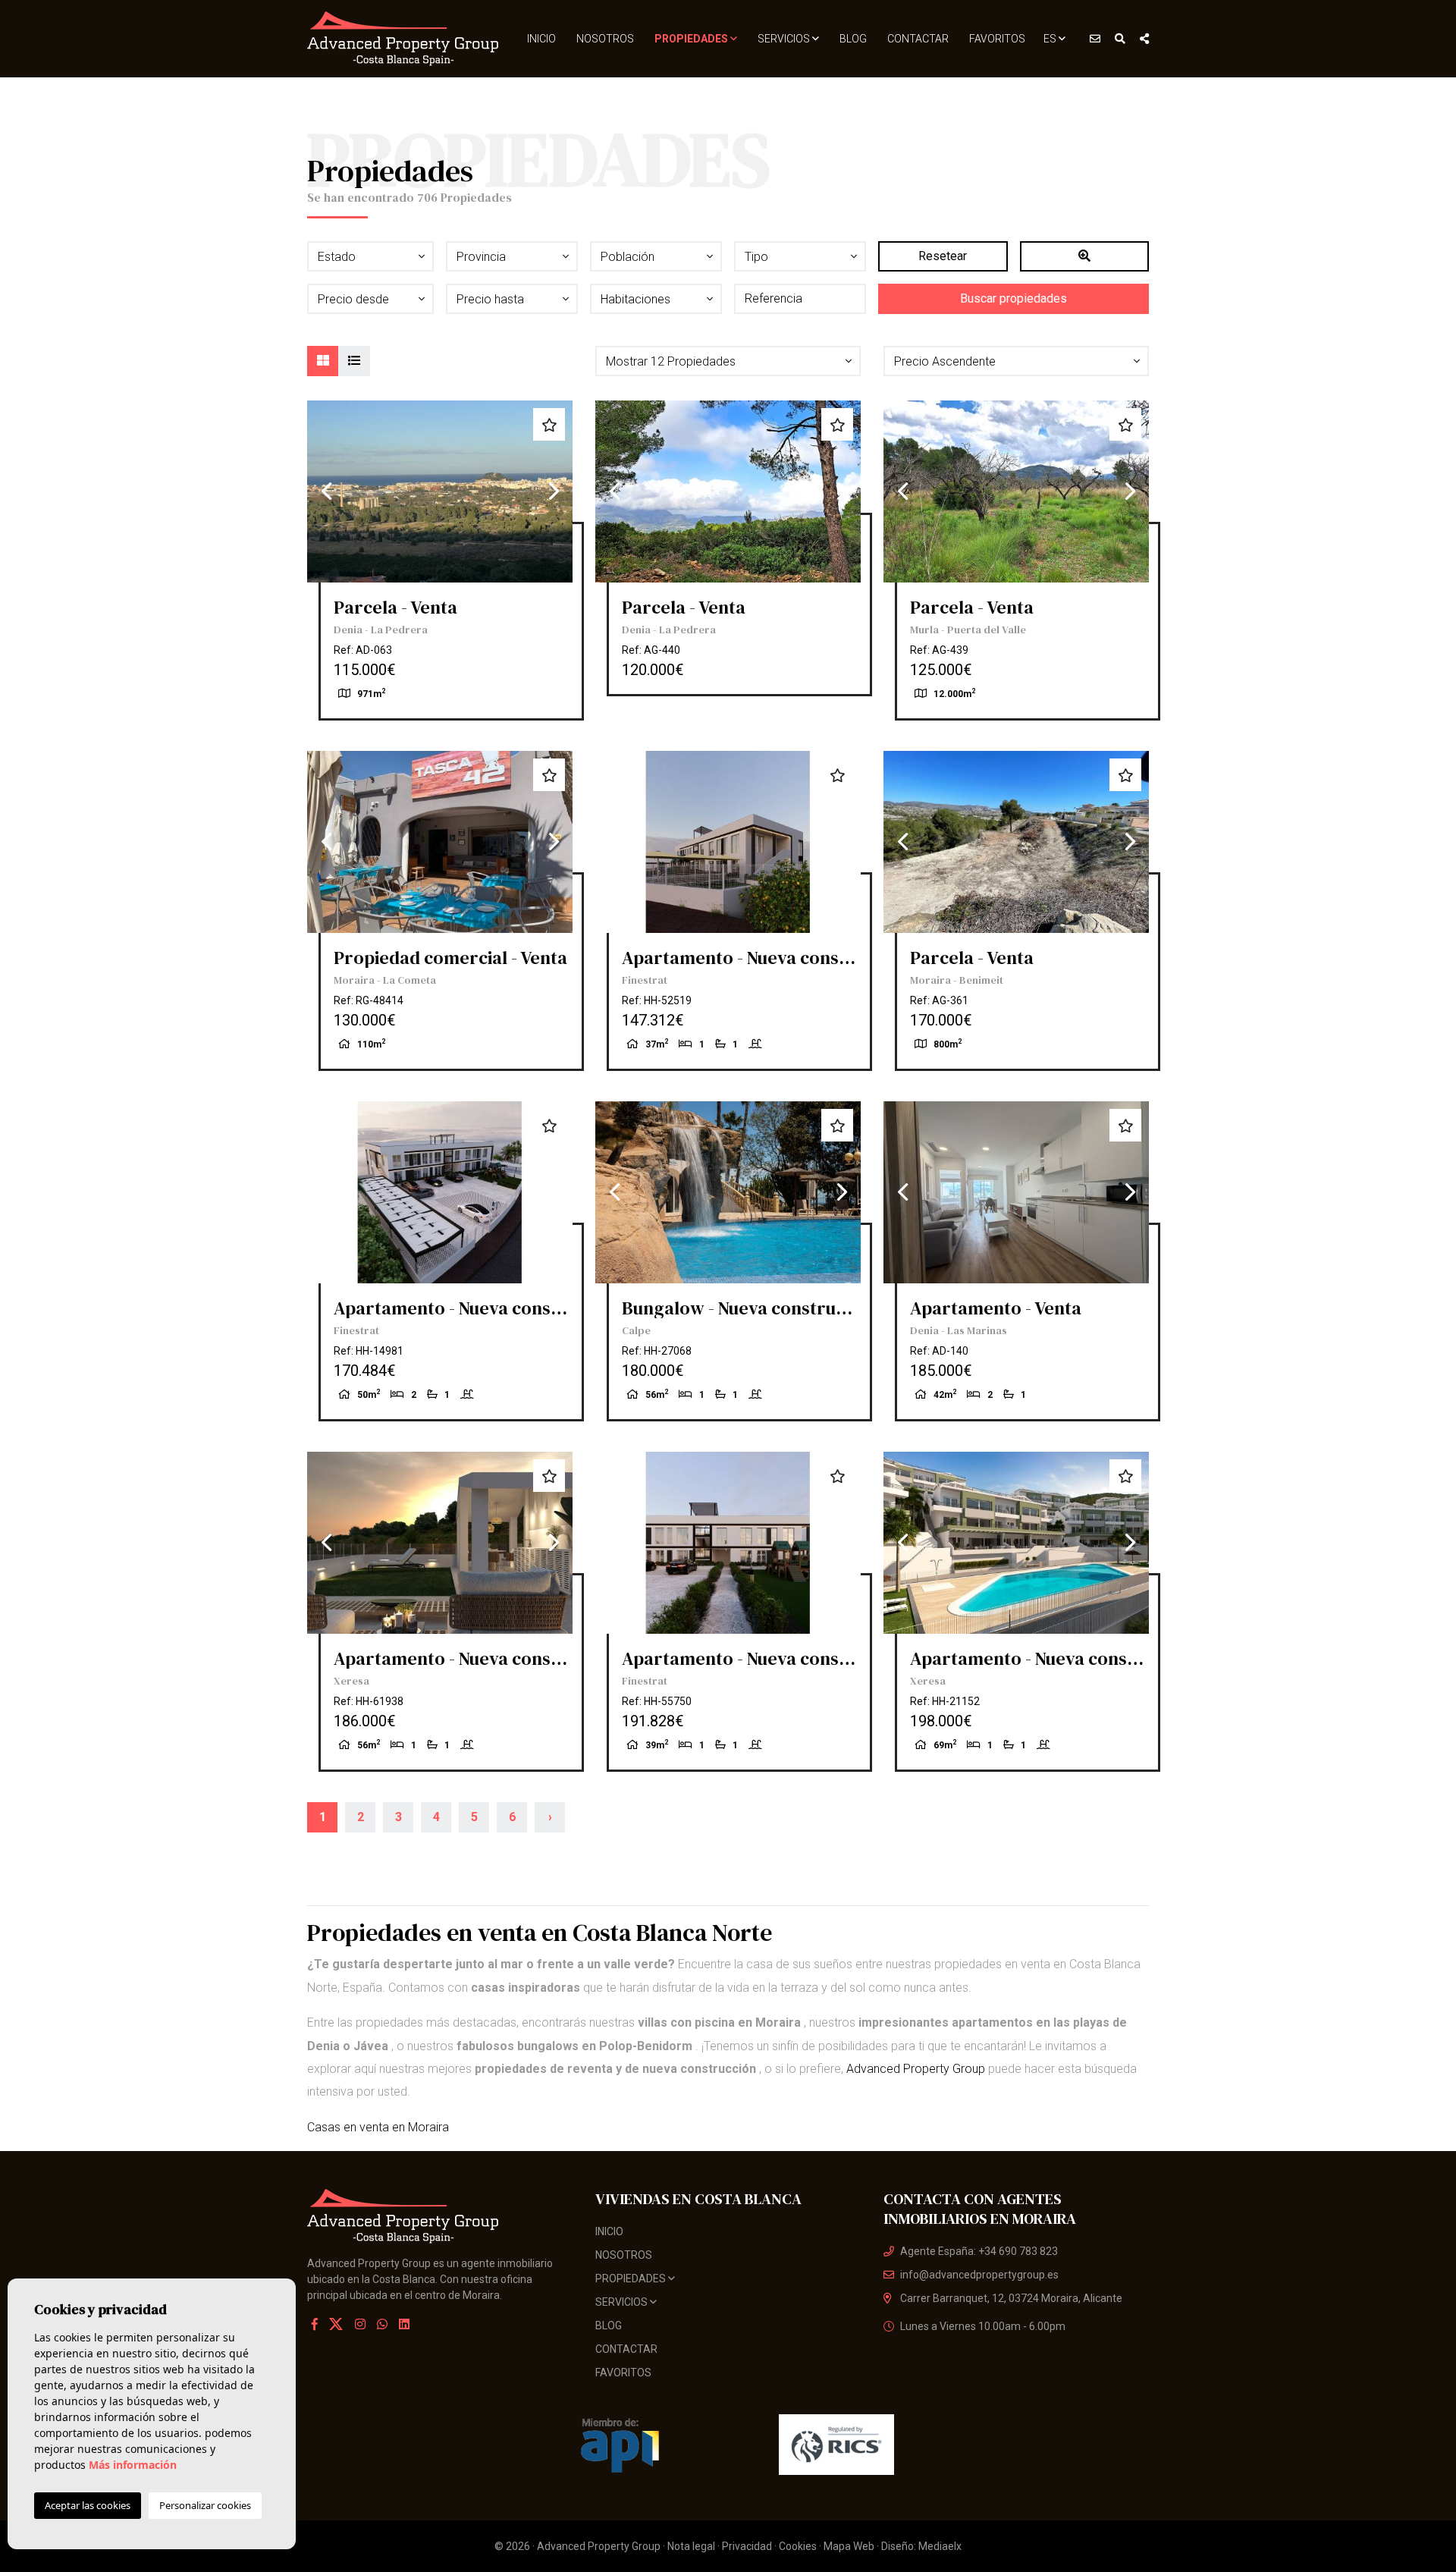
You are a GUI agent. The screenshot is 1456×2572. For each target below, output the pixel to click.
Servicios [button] (785, 39)
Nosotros (605, 39)
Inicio (541, 39)
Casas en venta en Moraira (378, 2127)
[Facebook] (315, 2324)
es (1051, 39)
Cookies (798, 2546)
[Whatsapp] (382, 2324)
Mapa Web (849, 2546)
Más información (133, 2465)
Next (554, 491)
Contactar (918, 39)
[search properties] (1120, 39)
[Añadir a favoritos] (549, 424)
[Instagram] (360, 2324)
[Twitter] (337, 2324)
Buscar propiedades (1014, 298)
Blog (853, 39)
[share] (1144, 39)
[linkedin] (404, 2324)
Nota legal (691, 2546)
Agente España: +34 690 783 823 (979, 2251)
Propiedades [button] (692, 39)
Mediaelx (940, 2546)
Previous (326, 491)
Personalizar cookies (205, 2505)
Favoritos (997, 39)
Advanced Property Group (916, 2069)
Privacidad (747, 2546)
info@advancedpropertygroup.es (979, 2275)
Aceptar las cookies (88, 2505)
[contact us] (1095, 39)
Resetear (943, 256)
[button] (728, 361)
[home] (404, 39)
